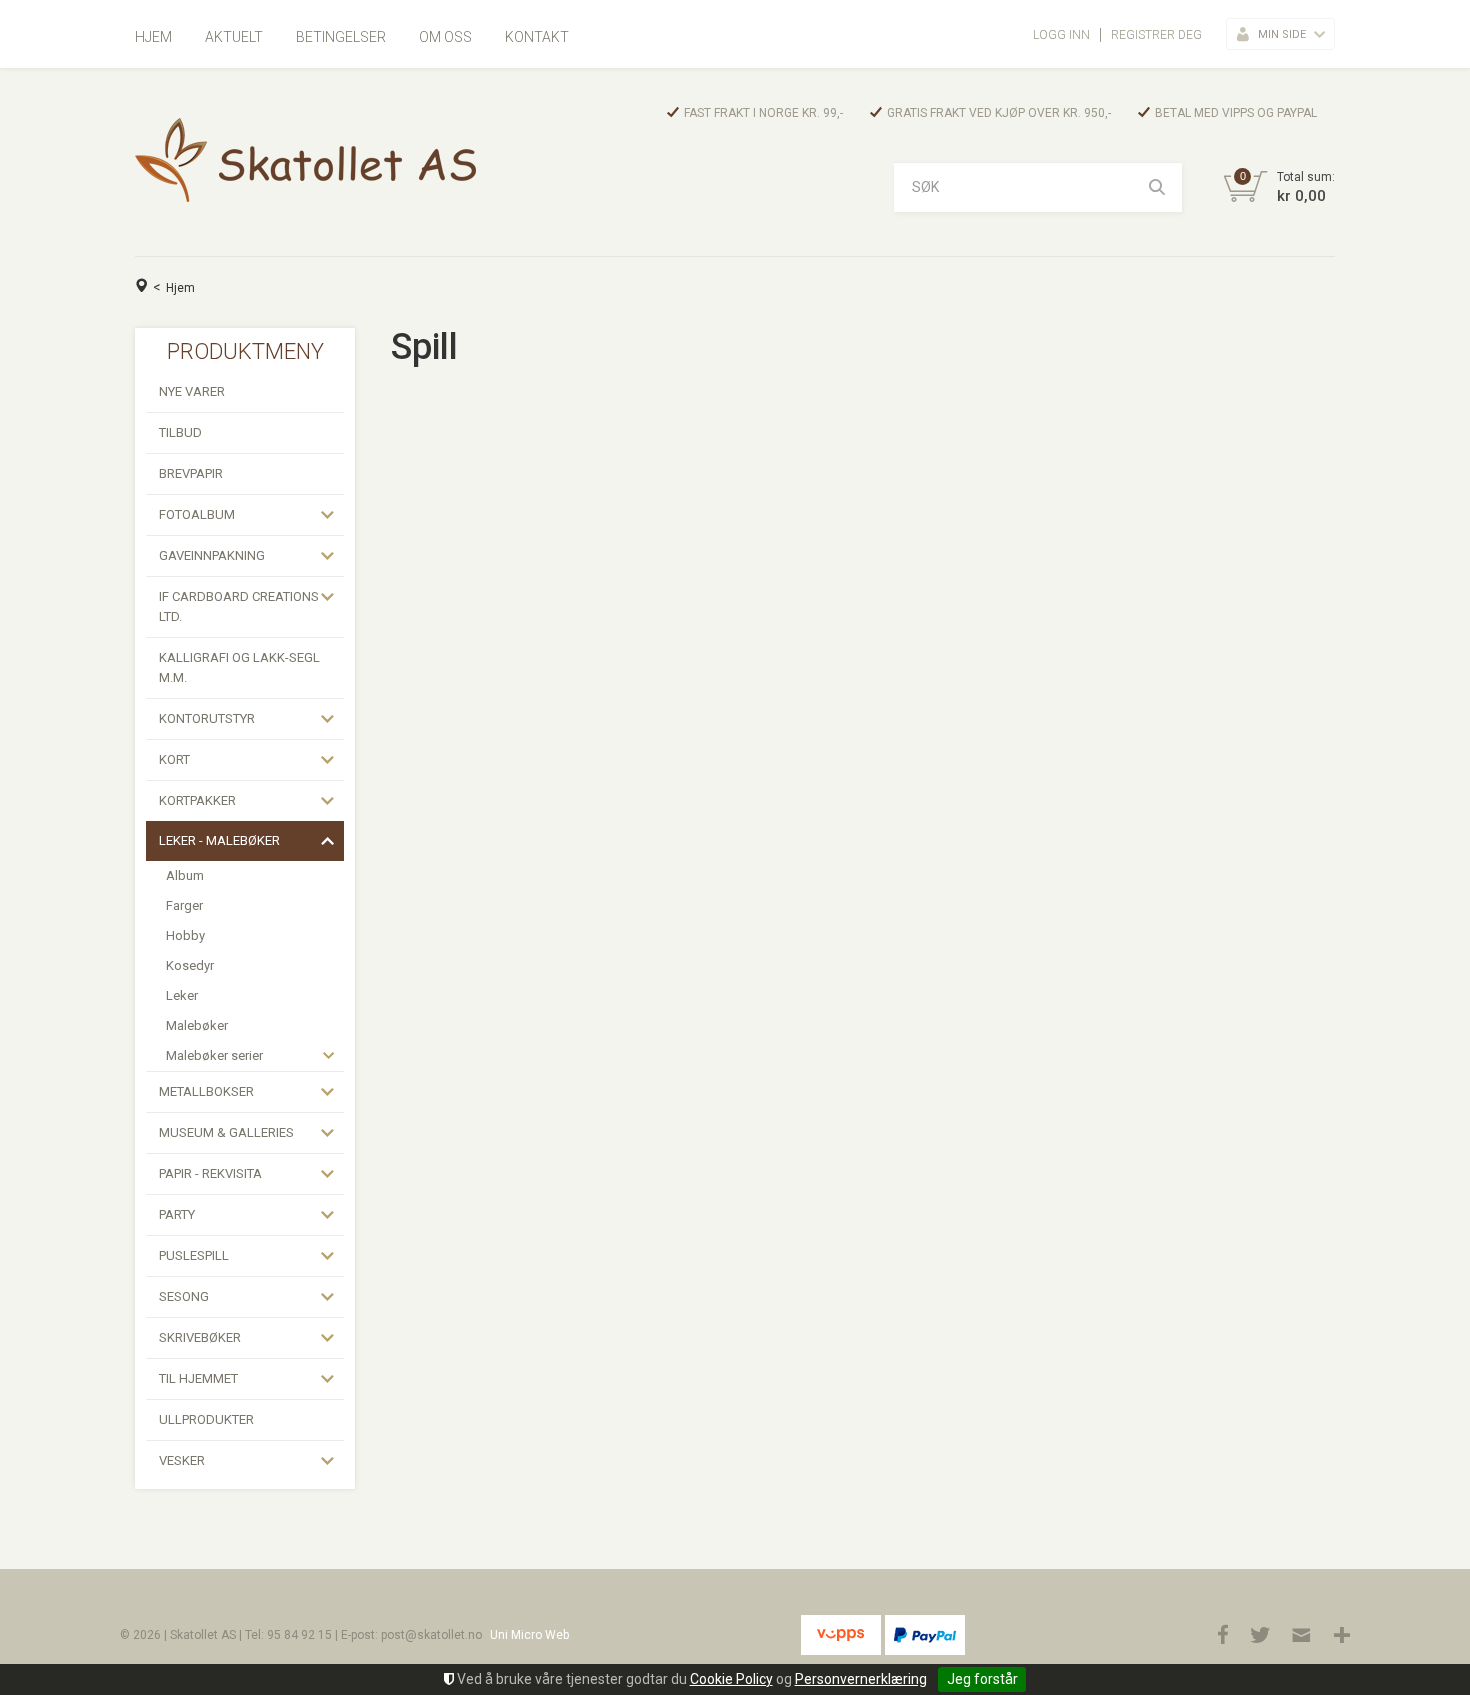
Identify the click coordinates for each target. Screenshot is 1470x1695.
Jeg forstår (982, 1679)
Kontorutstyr (207, 718)
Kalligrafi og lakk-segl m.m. (239, 667)
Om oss (445, 37)
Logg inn (1061, 35)
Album (185, 875)
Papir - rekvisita (210, 1173)
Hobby (185, 935)
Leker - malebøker (219, 840)
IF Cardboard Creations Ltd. (239, 606)
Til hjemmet (198, 1378)
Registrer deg (1156, 35)
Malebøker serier (214, 1055)
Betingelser (341, 37)
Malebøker (197, 1025)
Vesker (182, 1460)
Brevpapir (191, 473)
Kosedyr (190, 965)
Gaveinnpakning (212, 555)
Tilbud (180, 432)
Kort (174, 759)
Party (177, 1214)
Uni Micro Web (529, 1635)
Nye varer (192, 391)
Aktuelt (234, 37)
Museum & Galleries (226, 1132)
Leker (182, 995)
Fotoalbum (197, 514)
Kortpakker (197, 800)
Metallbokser (206, 1091)
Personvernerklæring (861, 1679)
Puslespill (194, 1255)
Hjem (153, 37)
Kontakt (537, 37)
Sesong (184, 1296)
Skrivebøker (200, 1337)
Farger (184, 905)
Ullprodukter (206, 1419)
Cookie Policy (731, 1679)
